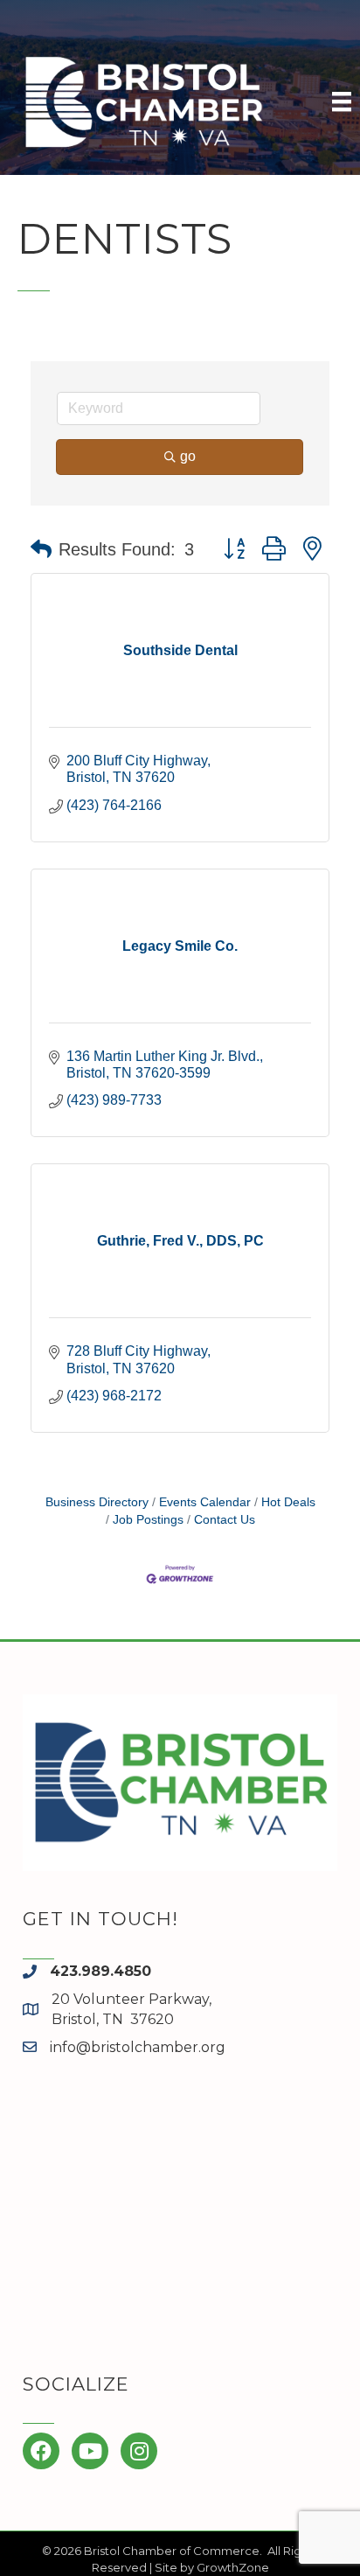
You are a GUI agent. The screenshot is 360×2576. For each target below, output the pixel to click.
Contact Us (225, 1520)
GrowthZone (233, 2567)
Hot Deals (288, 1502)
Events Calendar (205, 1502)
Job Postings (148, 1520)
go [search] (188, 456)
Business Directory (97, 1502)
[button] (41, 549)
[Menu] (342, 101)
